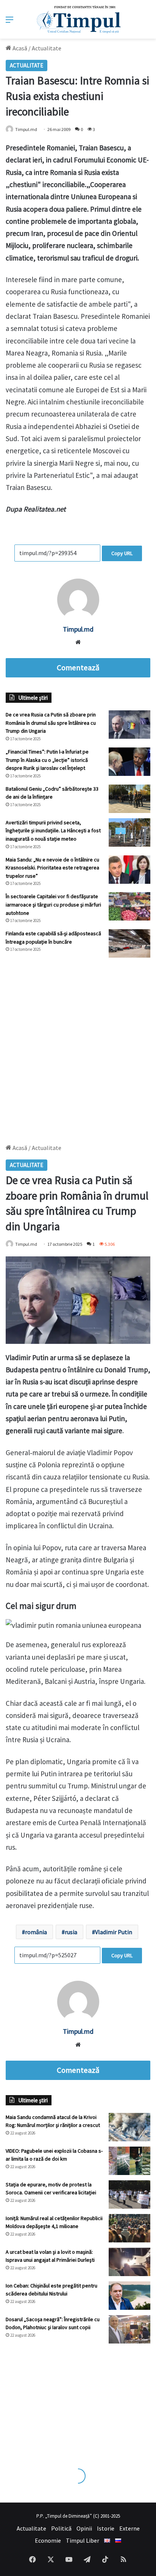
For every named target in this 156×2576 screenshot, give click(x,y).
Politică (61, 2528)
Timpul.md (26, 129)
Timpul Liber (83, 2540)
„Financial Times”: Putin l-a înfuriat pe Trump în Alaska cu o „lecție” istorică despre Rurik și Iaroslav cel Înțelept (47, 760)
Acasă (19, 48)
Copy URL (122, 553)
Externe (129, 2528)
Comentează (78, 668)
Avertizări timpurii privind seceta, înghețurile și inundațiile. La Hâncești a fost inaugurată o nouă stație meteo (53, 831)
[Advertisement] (78, 1047)
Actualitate (47, 48)
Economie (48, 2540)
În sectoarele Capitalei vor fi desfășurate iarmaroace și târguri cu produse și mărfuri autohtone (53, 904)
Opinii (84, 2528)
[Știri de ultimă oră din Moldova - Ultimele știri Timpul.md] (78, 19)
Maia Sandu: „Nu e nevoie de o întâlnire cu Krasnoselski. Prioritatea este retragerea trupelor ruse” (52, 868)
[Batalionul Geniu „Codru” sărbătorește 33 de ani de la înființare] (129, 799)
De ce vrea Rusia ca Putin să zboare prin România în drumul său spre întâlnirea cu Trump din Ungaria (51, 723)
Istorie (106, 2528)
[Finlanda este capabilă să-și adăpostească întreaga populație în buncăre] (129, 943)
